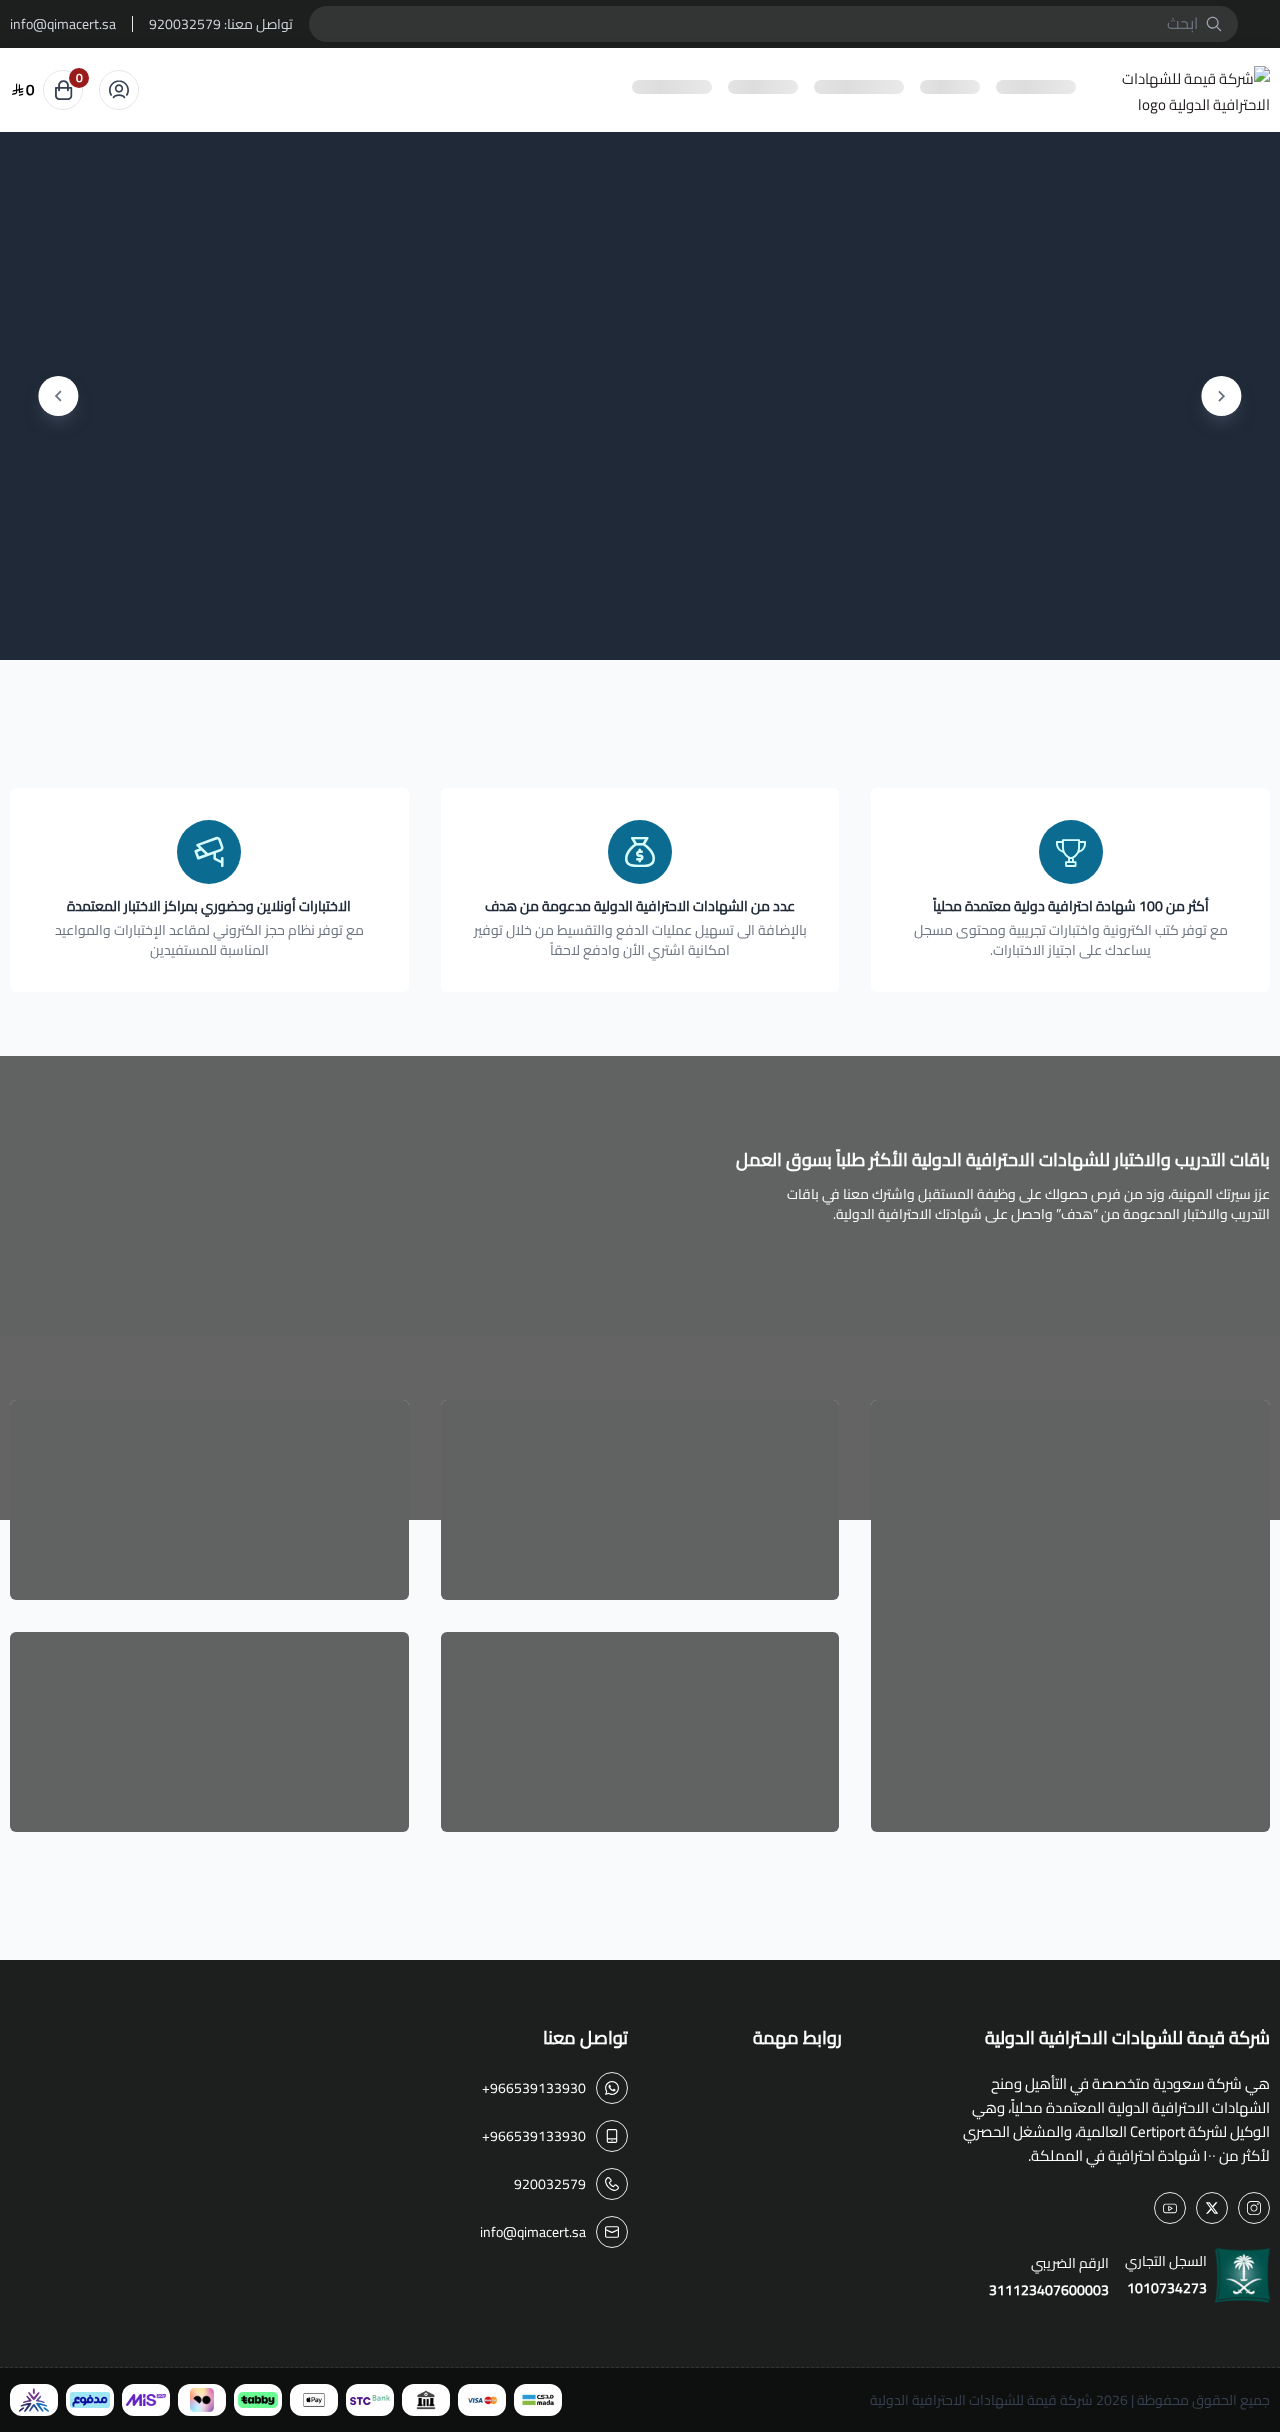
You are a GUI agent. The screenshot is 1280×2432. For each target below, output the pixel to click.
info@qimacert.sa (63, 24)
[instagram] (1254, 2208)
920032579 (185, 24)
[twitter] (1212, 2208)
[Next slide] (58, 396)
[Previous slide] (1222, 396)
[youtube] (1170, 2208)
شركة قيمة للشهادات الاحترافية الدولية (981, 2400)
